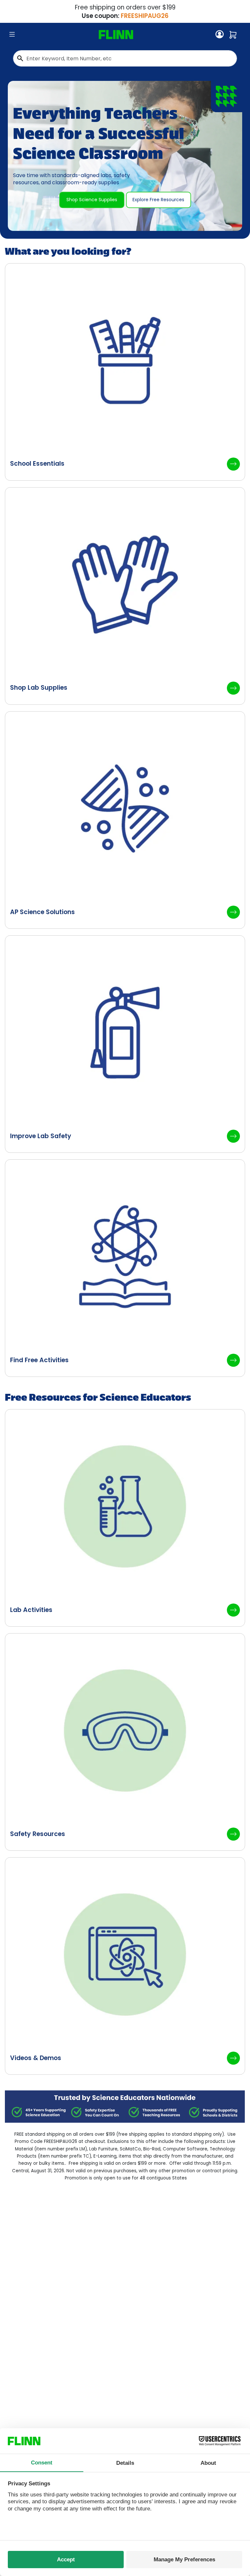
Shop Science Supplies (92, 200)
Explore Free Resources (158, 200)
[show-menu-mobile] (12, 35)
